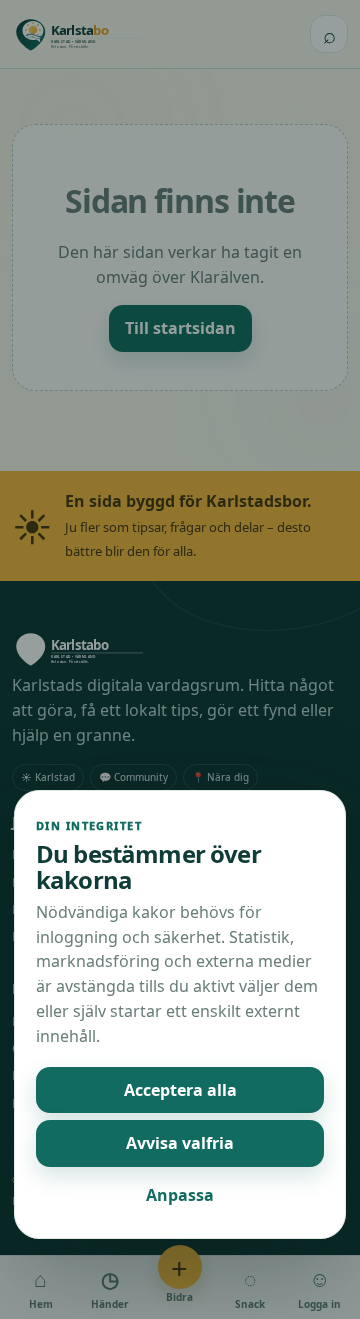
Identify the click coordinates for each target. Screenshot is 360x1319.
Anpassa (180, 1195)
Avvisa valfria (180, 1143)
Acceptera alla (180, 1090)
